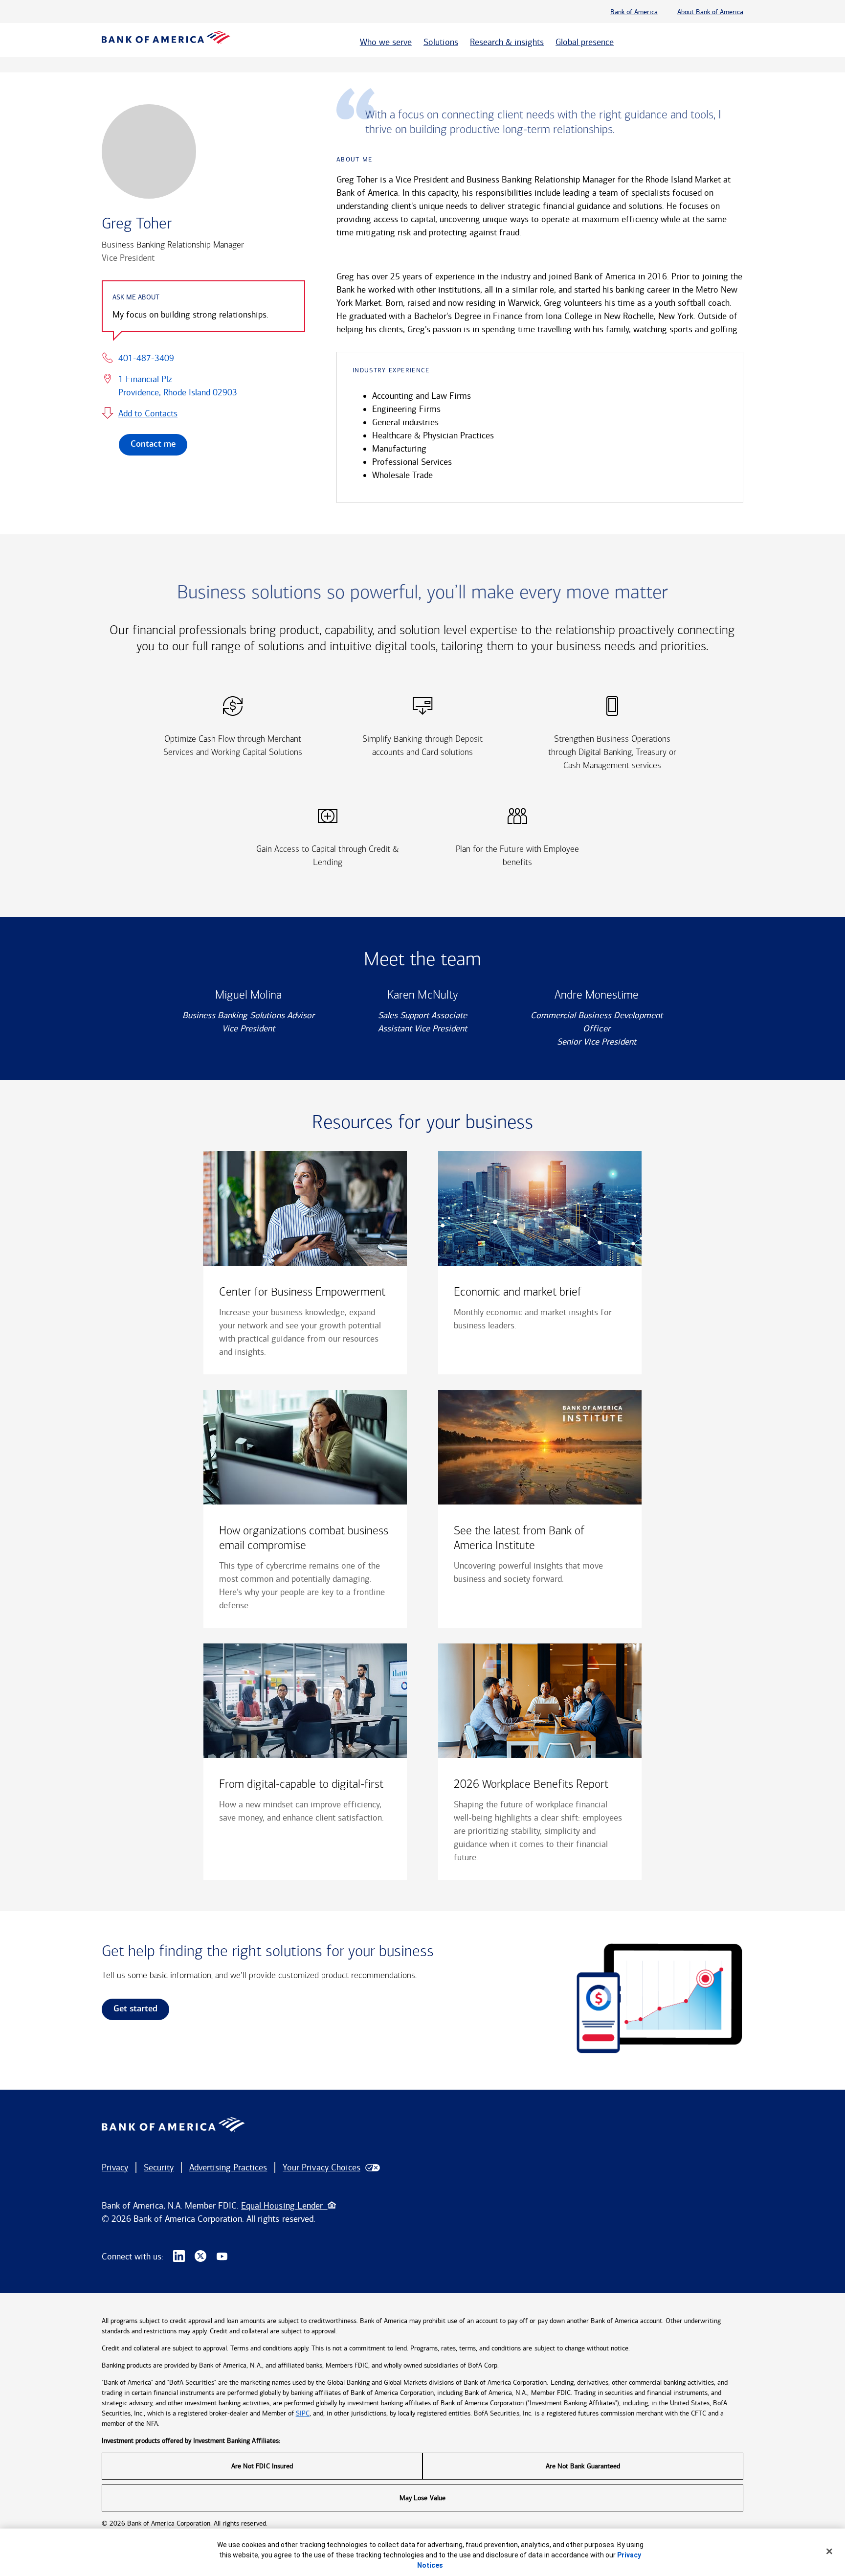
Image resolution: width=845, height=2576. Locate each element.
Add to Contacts (148, 413)
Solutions (441, 42)
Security (159, 2167)
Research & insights (507, 42)
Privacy (115, 2167)
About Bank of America (710, 12)
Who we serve (386, 42)
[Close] (829, 2551)
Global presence (585, 42)
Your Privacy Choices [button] (321, 2167)
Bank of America (634, 12)
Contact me (153, 445)
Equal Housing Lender (284, 2206)
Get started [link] (135, 2009)
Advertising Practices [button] (228, 2167)
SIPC (303, 2413)
